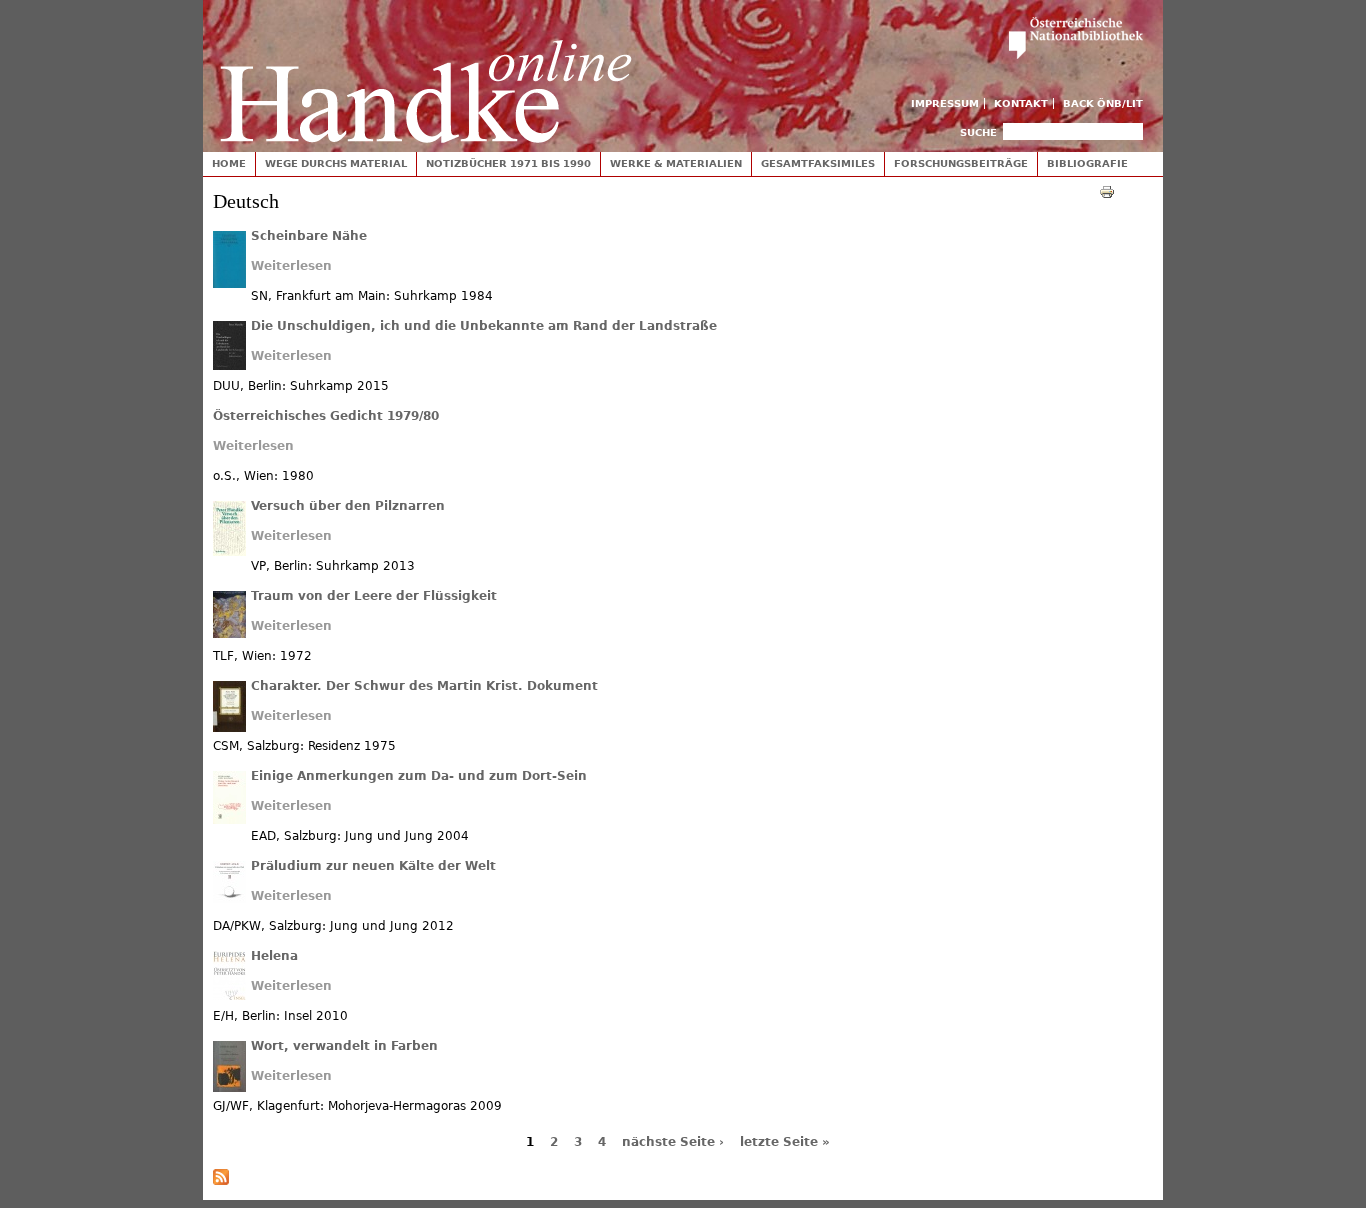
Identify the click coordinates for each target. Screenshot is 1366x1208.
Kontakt (1021, 103)
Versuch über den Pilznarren (348, 506)
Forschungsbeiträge (961, 163)
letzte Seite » (785, 1142)
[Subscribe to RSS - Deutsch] (221, 1181)
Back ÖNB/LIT (1103, 103)
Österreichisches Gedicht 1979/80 (326, 416)
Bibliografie (1087, 163)
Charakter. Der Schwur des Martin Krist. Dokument (424, 686)
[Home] (426, 71)
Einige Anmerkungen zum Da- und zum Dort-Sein (419, 776)
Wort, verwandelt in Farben (344, 1046)
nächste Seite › (673, 1142)
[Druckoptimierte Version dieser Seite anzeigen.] (1107, 191)
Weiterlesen (291, 266)
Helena (274, 956)
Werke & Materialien (676, 163)
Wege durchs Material (336, 163)
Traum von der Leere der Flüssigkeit (374, 596)
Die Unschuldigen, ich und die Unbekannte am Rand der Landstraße (484, 326)
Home (229, 163)
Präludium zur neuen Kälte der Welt (373, 866)
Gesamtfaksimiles (818, 163)
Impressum (945, 103)
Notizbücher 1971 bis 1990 (508, 163)
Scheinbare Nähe (309, 236)
